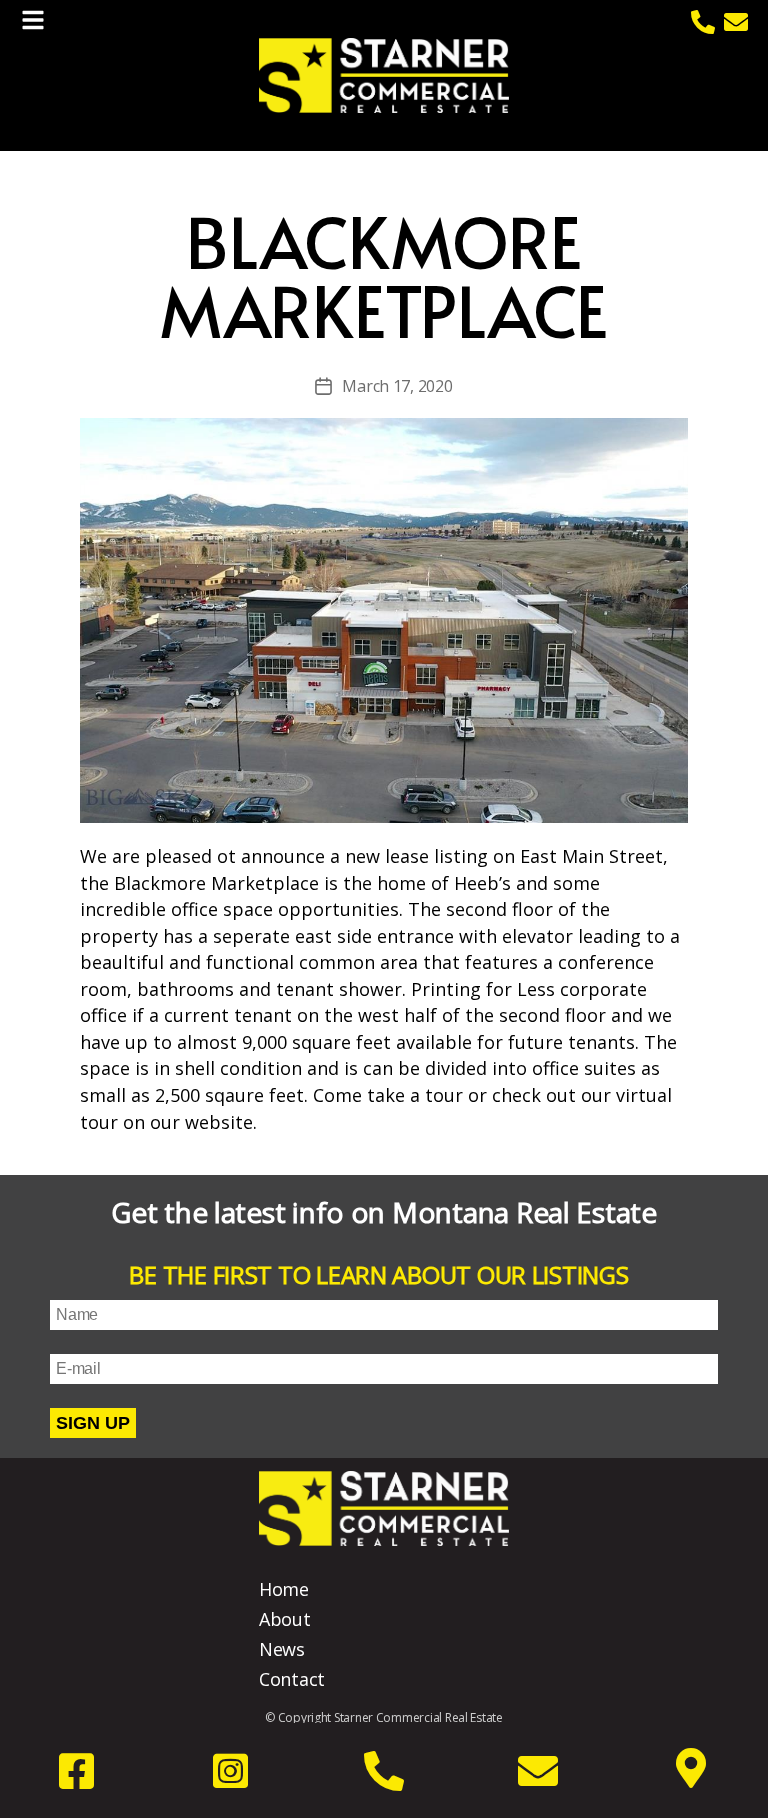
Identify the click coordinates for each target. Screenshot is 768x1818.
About (285, 1619)
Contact (292, 1679)
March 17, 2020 (397, 386)
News (282, 1649)
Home (284, 1589)
